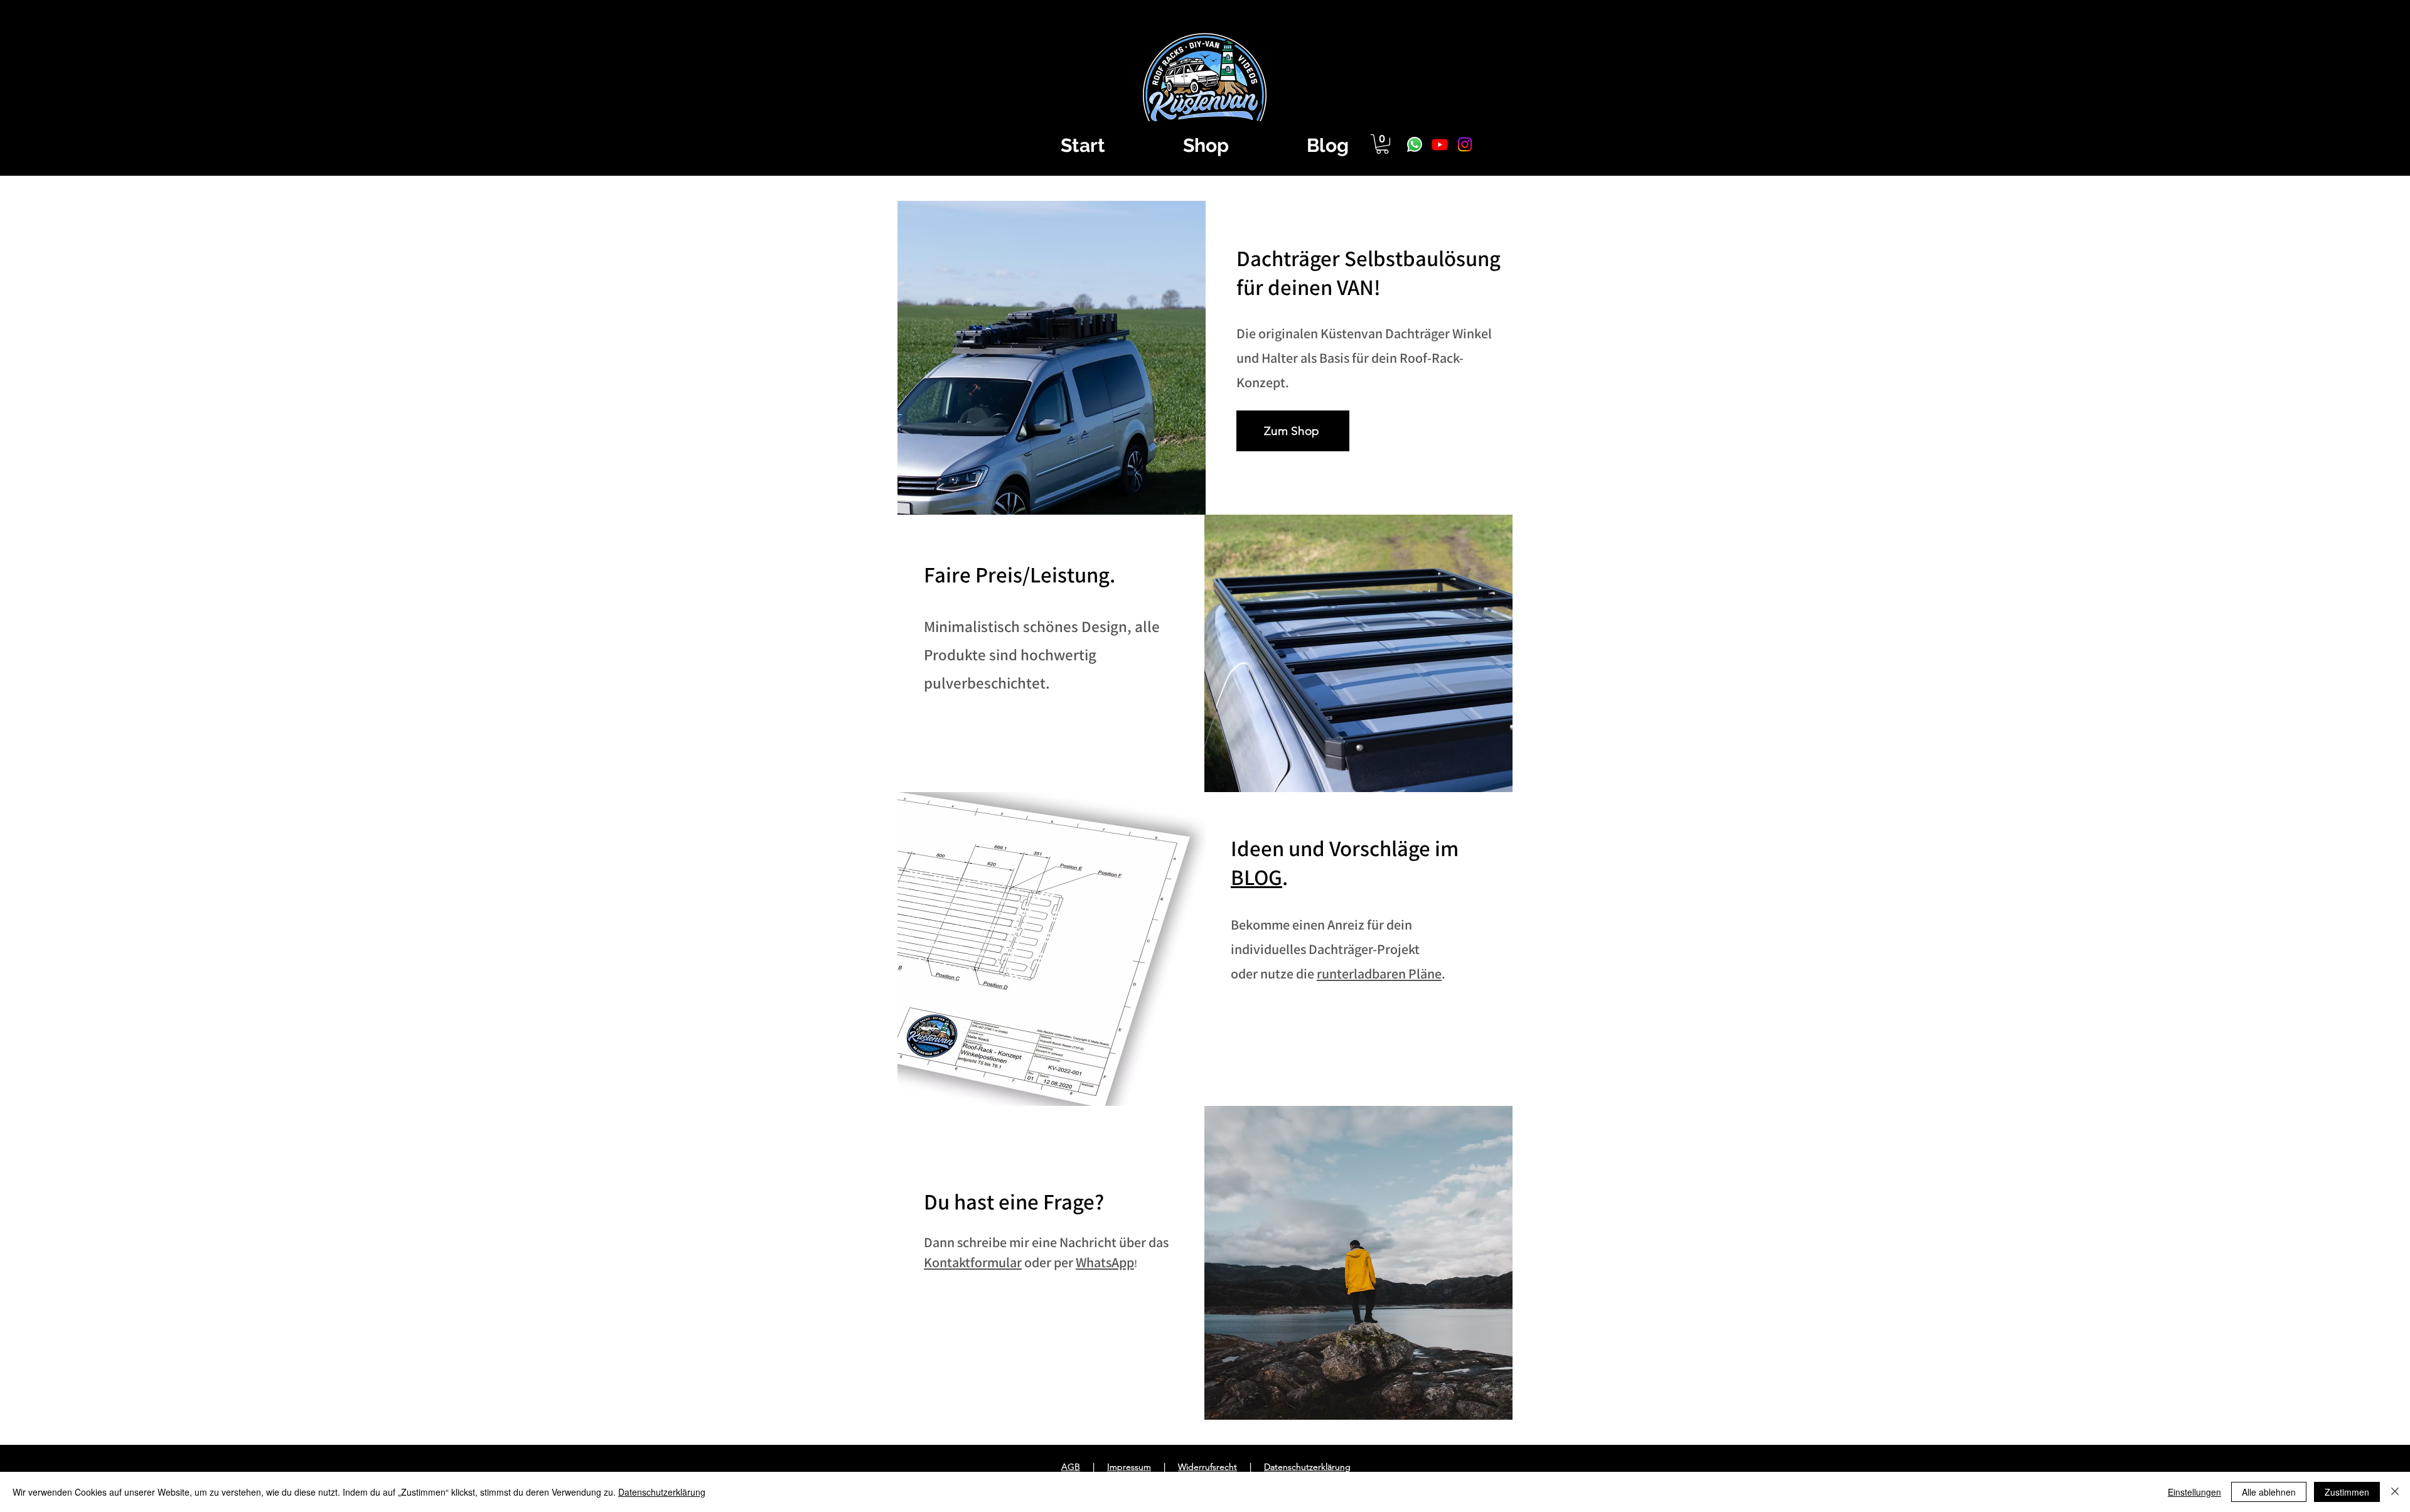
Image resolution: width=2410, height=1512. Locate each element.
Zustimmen (2347, 1492)
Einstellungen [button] (2194, 1492)
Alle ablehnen (2269, 1492)
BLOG (1256, 877)
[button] (1382, 144)
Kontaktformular (973, 1262)
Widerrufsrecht (1208, 1467)
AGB (1071, 1467)
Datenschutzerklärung (1307, 1467)
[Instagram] (1465, 144)
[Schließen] (2395, 1492)
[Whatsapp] (1415, 144)
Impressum (1129, 1467)
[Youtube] (1440, 144)
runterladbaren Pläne (1379, 973)
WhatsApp (1105, 1262)
